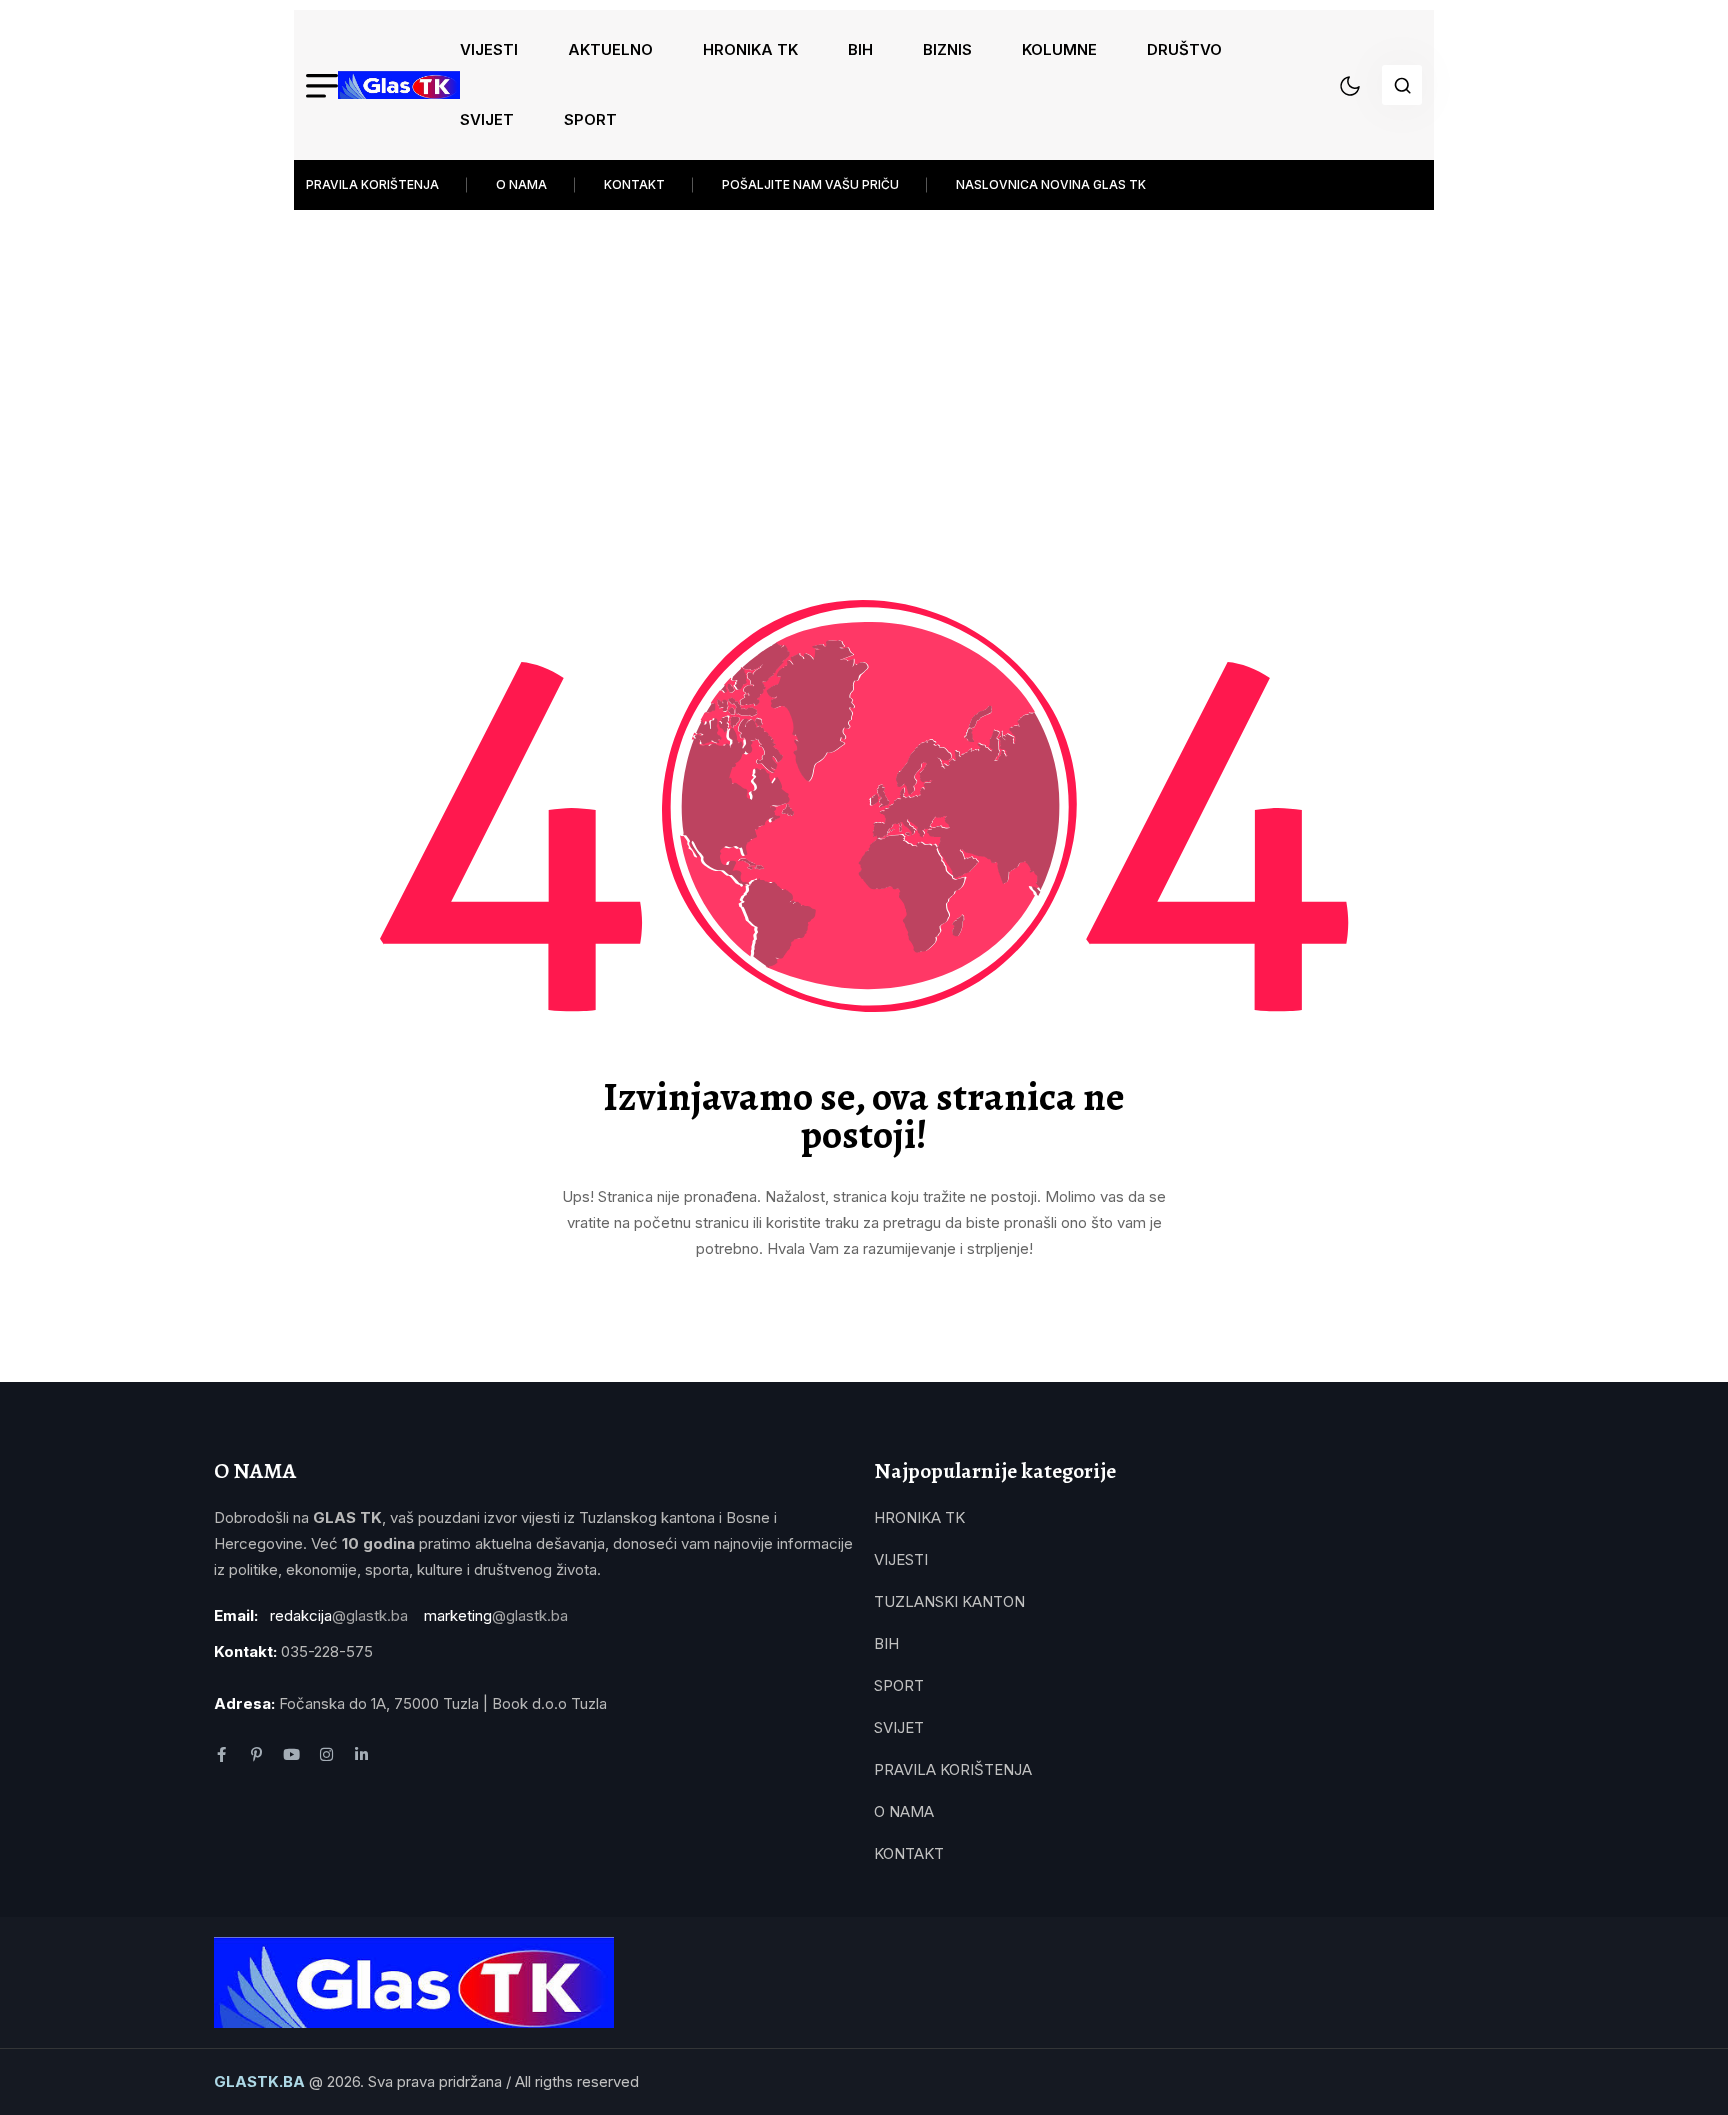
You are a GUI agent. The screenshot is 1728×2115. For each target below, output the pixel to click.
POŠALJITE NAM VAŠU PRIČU (810, 184)
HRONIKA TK (750, 49)
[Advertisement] (864, 370)
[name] (399, 85)
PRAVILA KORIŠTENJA (372, 184)
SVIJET (487, 119)
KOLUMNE (1059, 49)
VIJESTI (489, 49)
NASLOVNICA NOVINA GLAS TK (1051, 184)
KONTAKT (634, 184)
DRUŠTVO (1184, 49)
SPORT (590, 119)
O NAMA (521, 184)
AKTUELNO (610, 49)
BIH (860, 49)
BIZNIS (947, 49)
